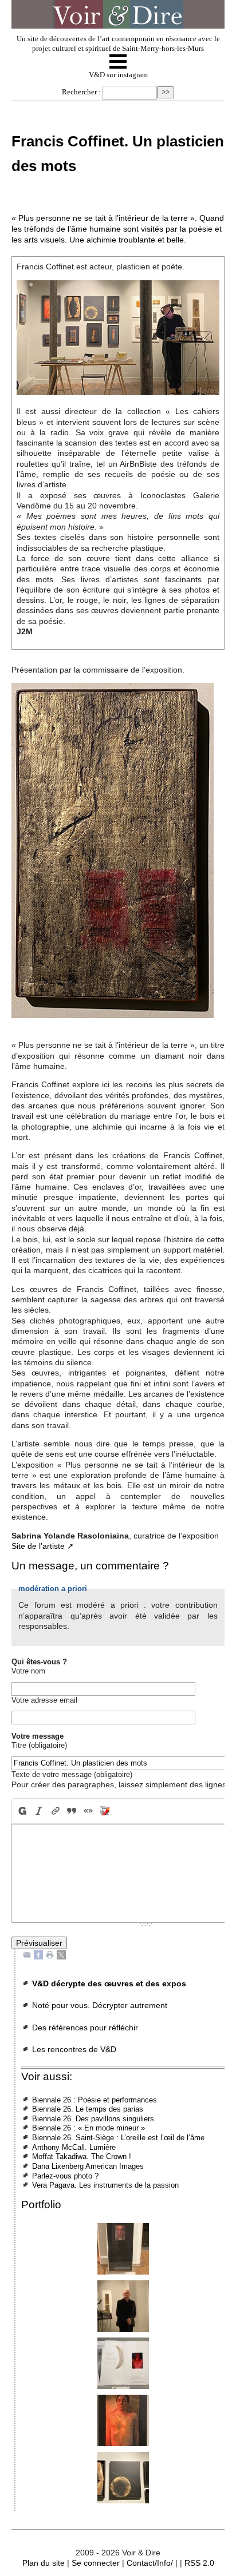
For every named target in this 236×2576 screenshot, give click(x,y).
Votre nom (28, 1671)
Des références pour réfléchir (85, 2028)
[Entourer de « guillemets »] (88, 1811)
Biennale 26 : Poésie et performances (95, 2100)
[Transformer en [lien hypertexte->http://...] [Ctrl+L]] (55, 1811)
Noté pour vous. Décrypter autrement (100, 2005)
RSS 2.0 (199, 2563)
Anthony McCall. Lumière (74, 2147)
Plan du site (44, 2563)
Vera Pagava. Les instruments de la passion (105, 2185)
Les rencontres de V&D (74, 2049)
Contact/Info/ (150, 2563)
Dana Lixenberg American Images (88, 2166)
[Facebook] (38, 1955)
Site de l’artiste (38, 1546)
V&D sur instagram (118, 75)
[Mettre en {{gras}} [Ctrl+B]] (21, 1811)
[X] (61, 1955)
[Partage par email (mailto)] (27, 1955)
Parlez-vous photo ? (65, 2176)
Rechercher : (81, 92)
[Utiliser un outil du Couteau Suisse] (105, 1811)
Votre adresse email (44, 1700)
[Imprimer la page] (50, 1955)
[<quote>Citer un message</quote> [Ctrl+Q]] (72, 1811)
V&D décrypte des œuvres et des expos (109, 1983)
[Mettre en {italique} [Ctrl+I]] (39, 1811)
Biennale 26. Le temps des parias (88, 2109)
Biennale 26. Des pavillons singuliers (93, 2119)
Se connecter (96, 2563)
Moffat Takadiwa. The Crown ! (82, 2156)
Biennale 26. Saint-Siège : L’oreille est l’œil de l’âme (118, 2138)
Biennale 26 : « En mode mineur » (88, 2128)
